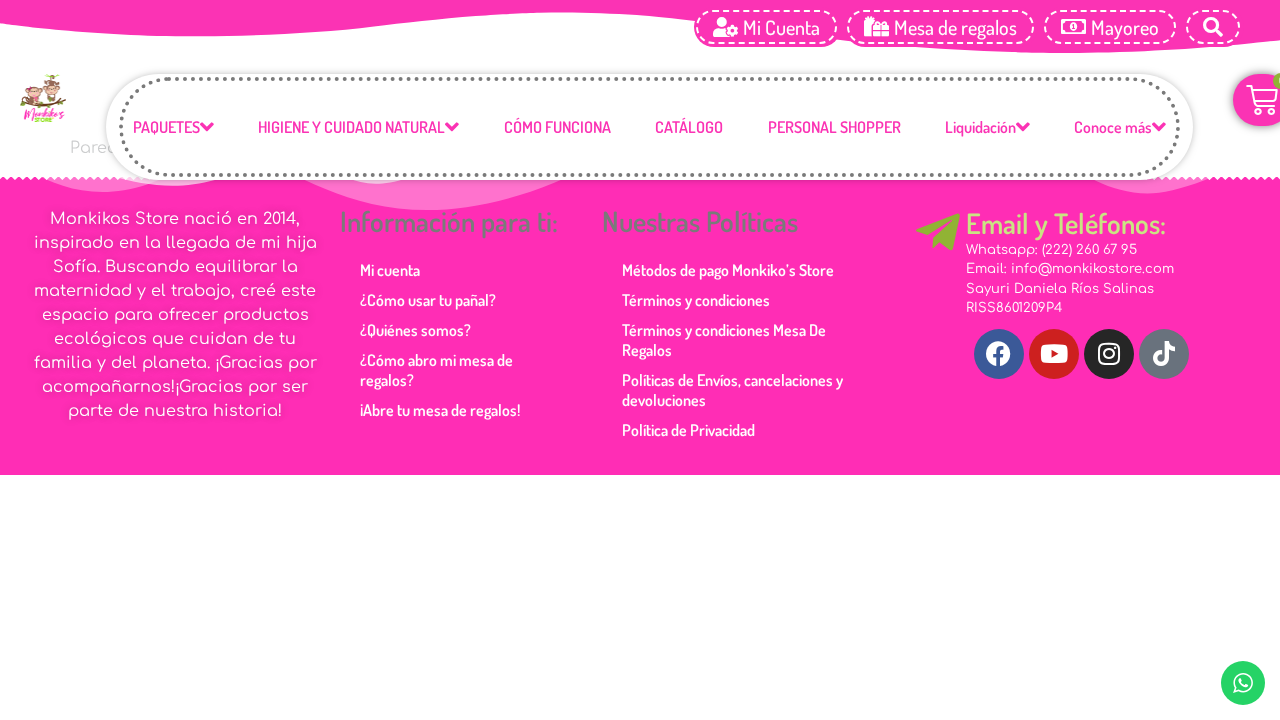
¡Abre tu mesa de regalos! (440, 410)
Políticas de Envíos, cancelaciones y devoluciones (732, 390)
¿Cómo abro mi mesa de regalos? (436, 370)
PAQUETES (166, 127)
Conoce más (1113, 127)
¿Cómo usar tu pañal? (428, 300)
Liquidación (980, 127)
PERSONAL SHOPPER (834, 127)
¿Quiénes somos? (415, 330)
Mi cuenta (390, 270)
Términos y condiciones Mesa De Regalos (724, 340)
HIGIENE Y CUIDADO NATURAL (351, 127)
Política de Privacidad (688, 430)
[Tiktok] (1164, 354)
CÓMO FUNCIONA (557, 127)
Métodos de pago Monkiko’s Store (728, 270)
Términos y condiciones (696, 300)
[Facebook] (999, 354)
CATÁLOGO (689, 127)
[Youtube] (1054, 354)
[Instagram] (1109, 354)
